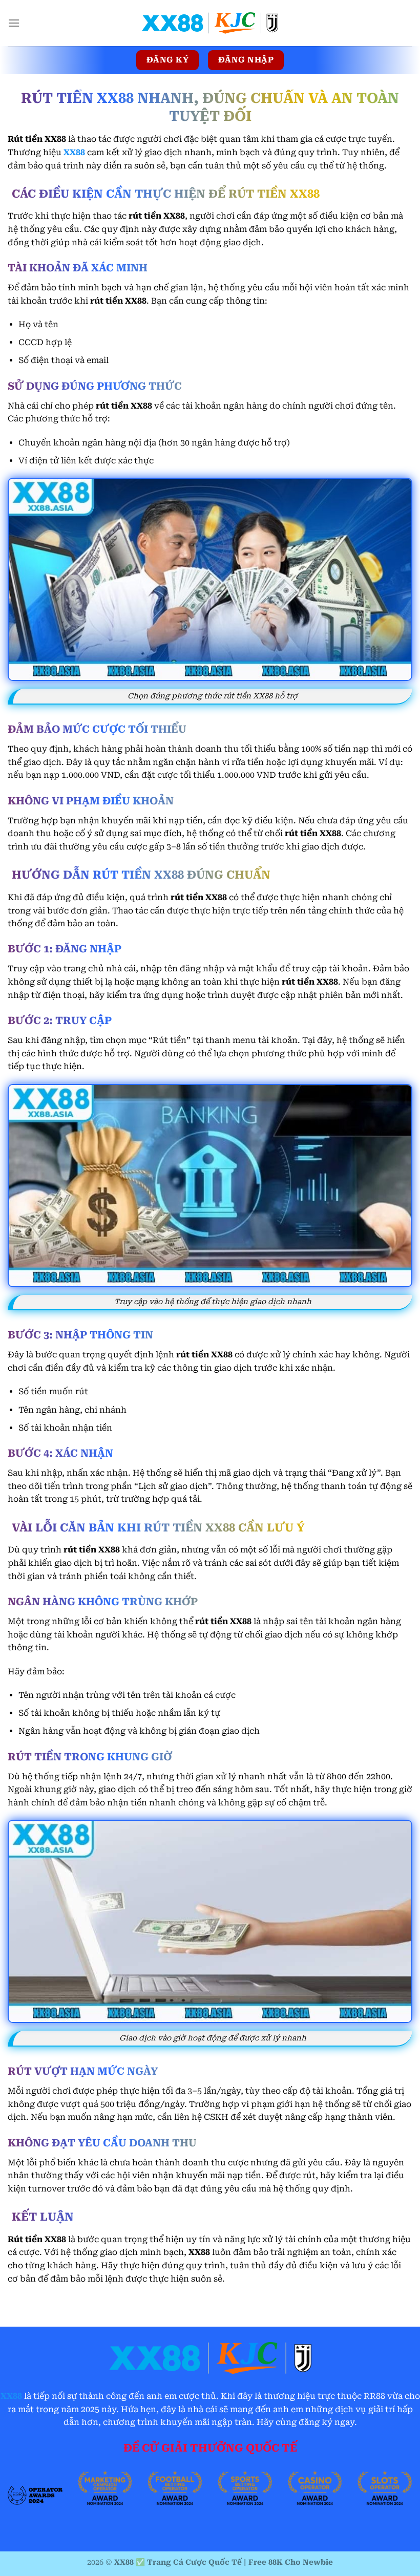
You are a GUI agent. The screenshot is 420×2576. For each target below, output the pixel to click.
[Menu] (14, 23)
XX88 (11, 2396)
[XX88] (210, 23)
